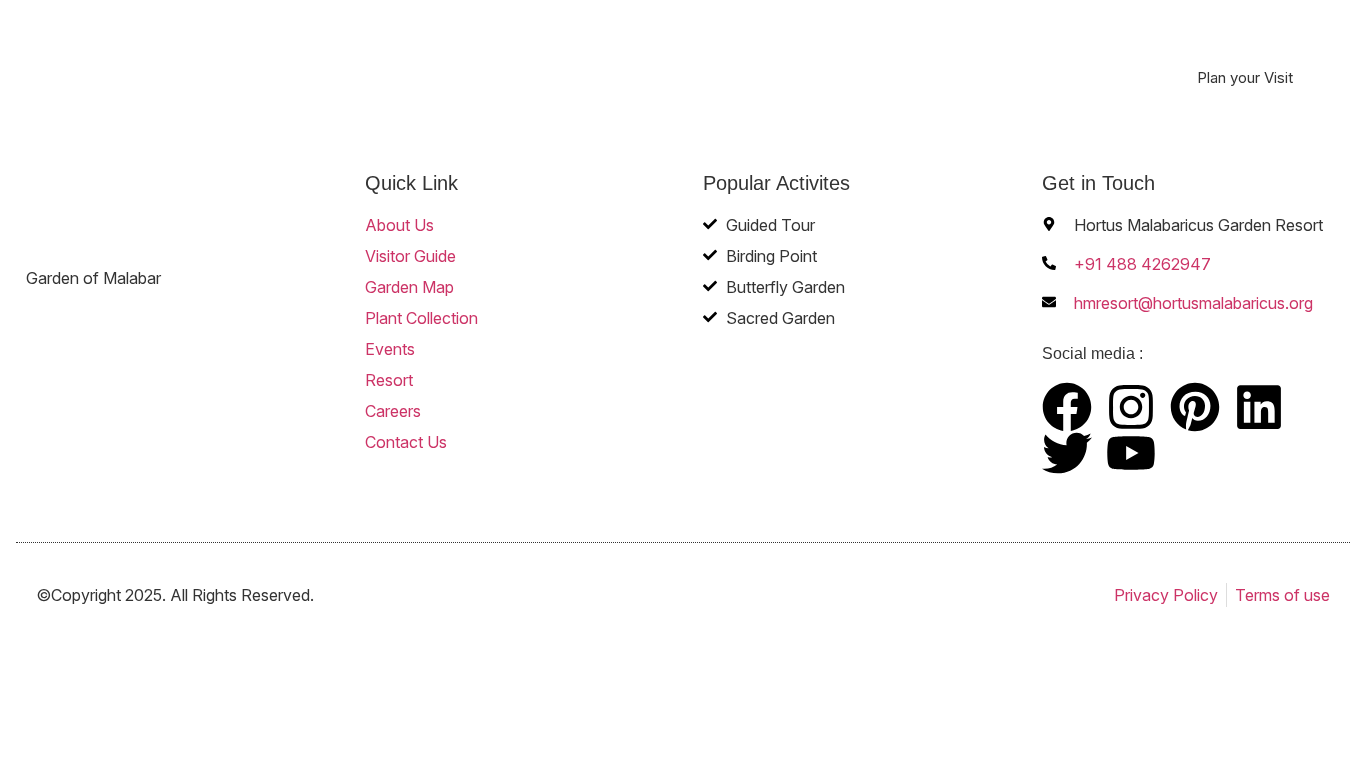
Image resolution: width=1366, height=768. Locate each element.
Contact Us (1061, 56)
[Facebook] (1067, 407)
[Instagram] (1131, 407)
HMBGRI (899, 56)
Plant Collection (663, 56)
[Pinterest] (1195, 407)
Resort (827, 56)
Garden (554, 56)
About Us (369, 56)
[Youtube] (1131, 453)
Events (760, 56)
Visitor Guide (464, 56)
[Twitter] (1067, 453)
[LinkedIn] (1259, 407)
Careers (976, 56)
